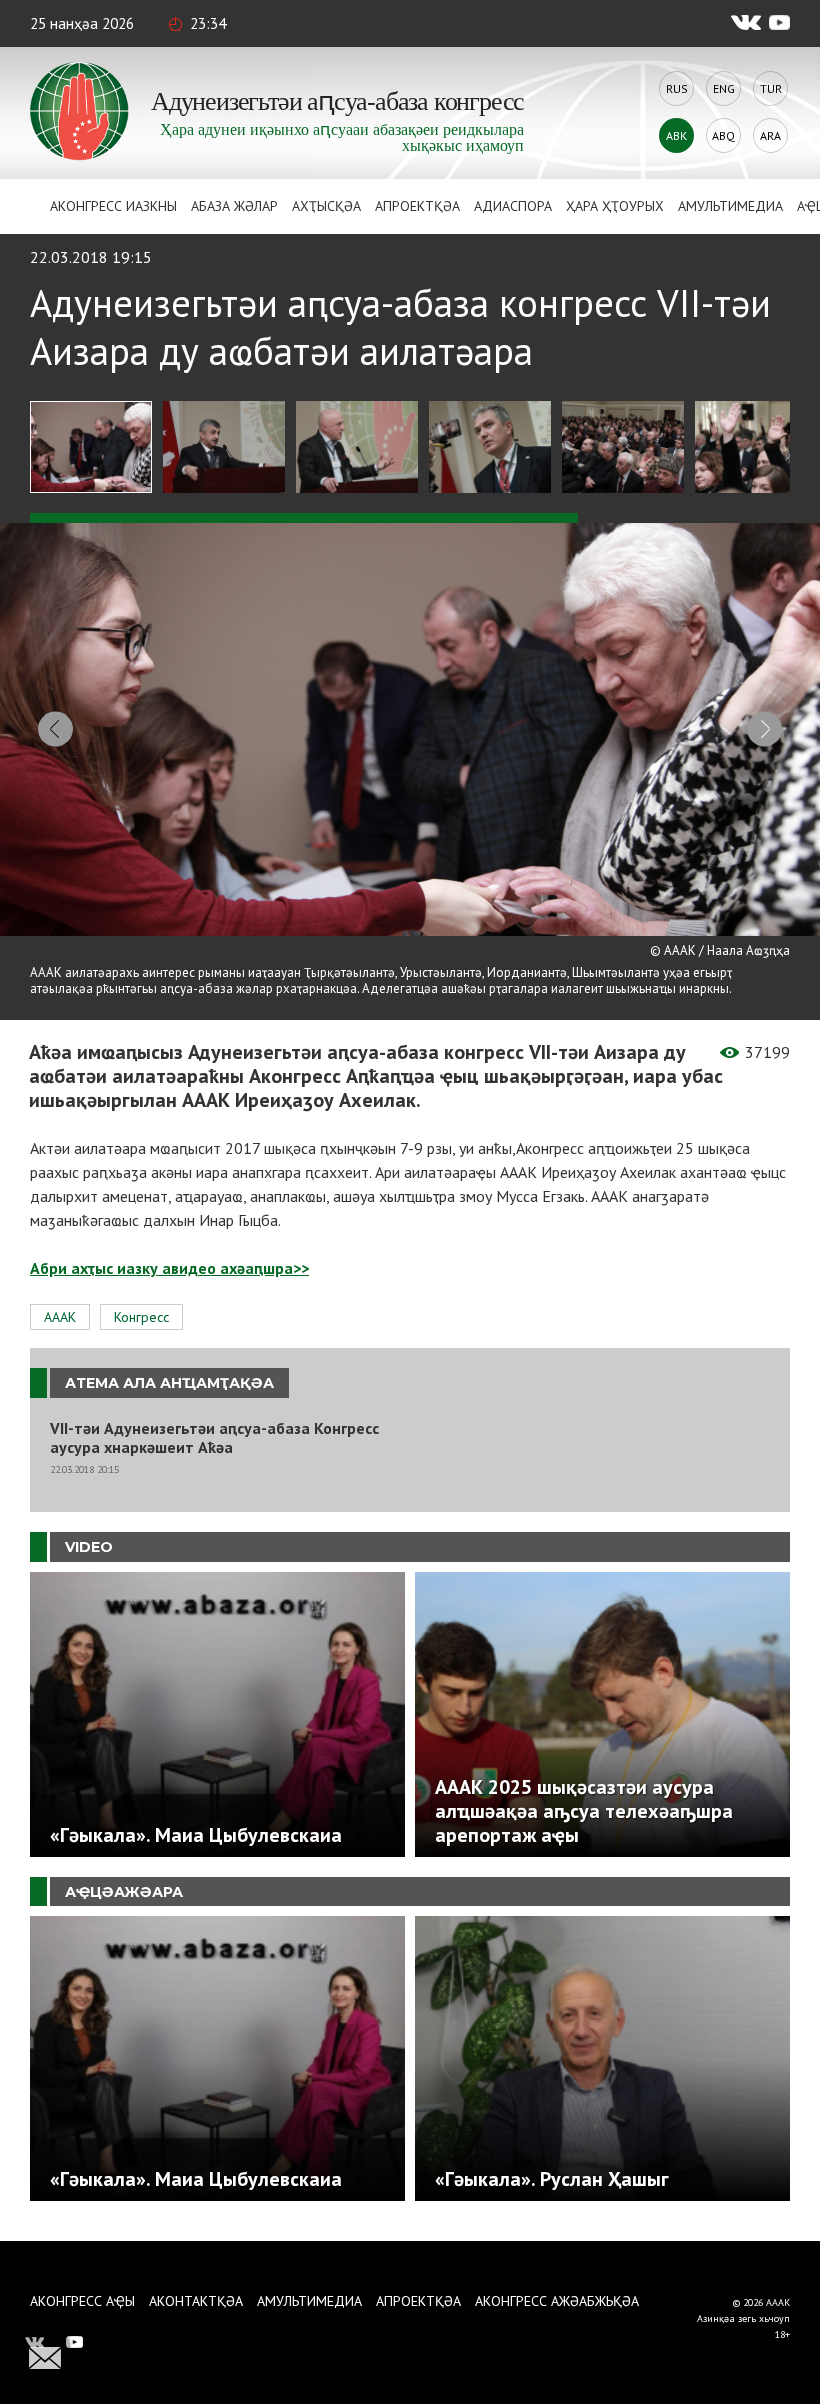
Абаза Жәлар (234, 206)
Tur (771, 88)
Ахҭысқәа (326, 206)
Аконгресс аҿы (82, 2301)
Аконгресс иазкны (113, 206)
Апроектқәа (417, 206)
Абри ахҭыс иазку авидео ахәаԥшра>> (169, 1268)
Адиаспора (513, 206)
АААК (60, 1317)
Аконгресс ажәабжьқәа (557, 2301)
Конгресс (141, 1317)
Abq (723, 135)
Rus (677, 88)
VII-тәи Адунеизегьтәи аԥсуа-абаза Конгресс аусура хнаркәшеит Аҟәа (214, 1438)
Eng (724, 88)
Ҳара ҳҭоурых (615, 206)
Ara (770, 135)
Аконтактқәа (196, 2301)
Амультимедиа (730, 206)
